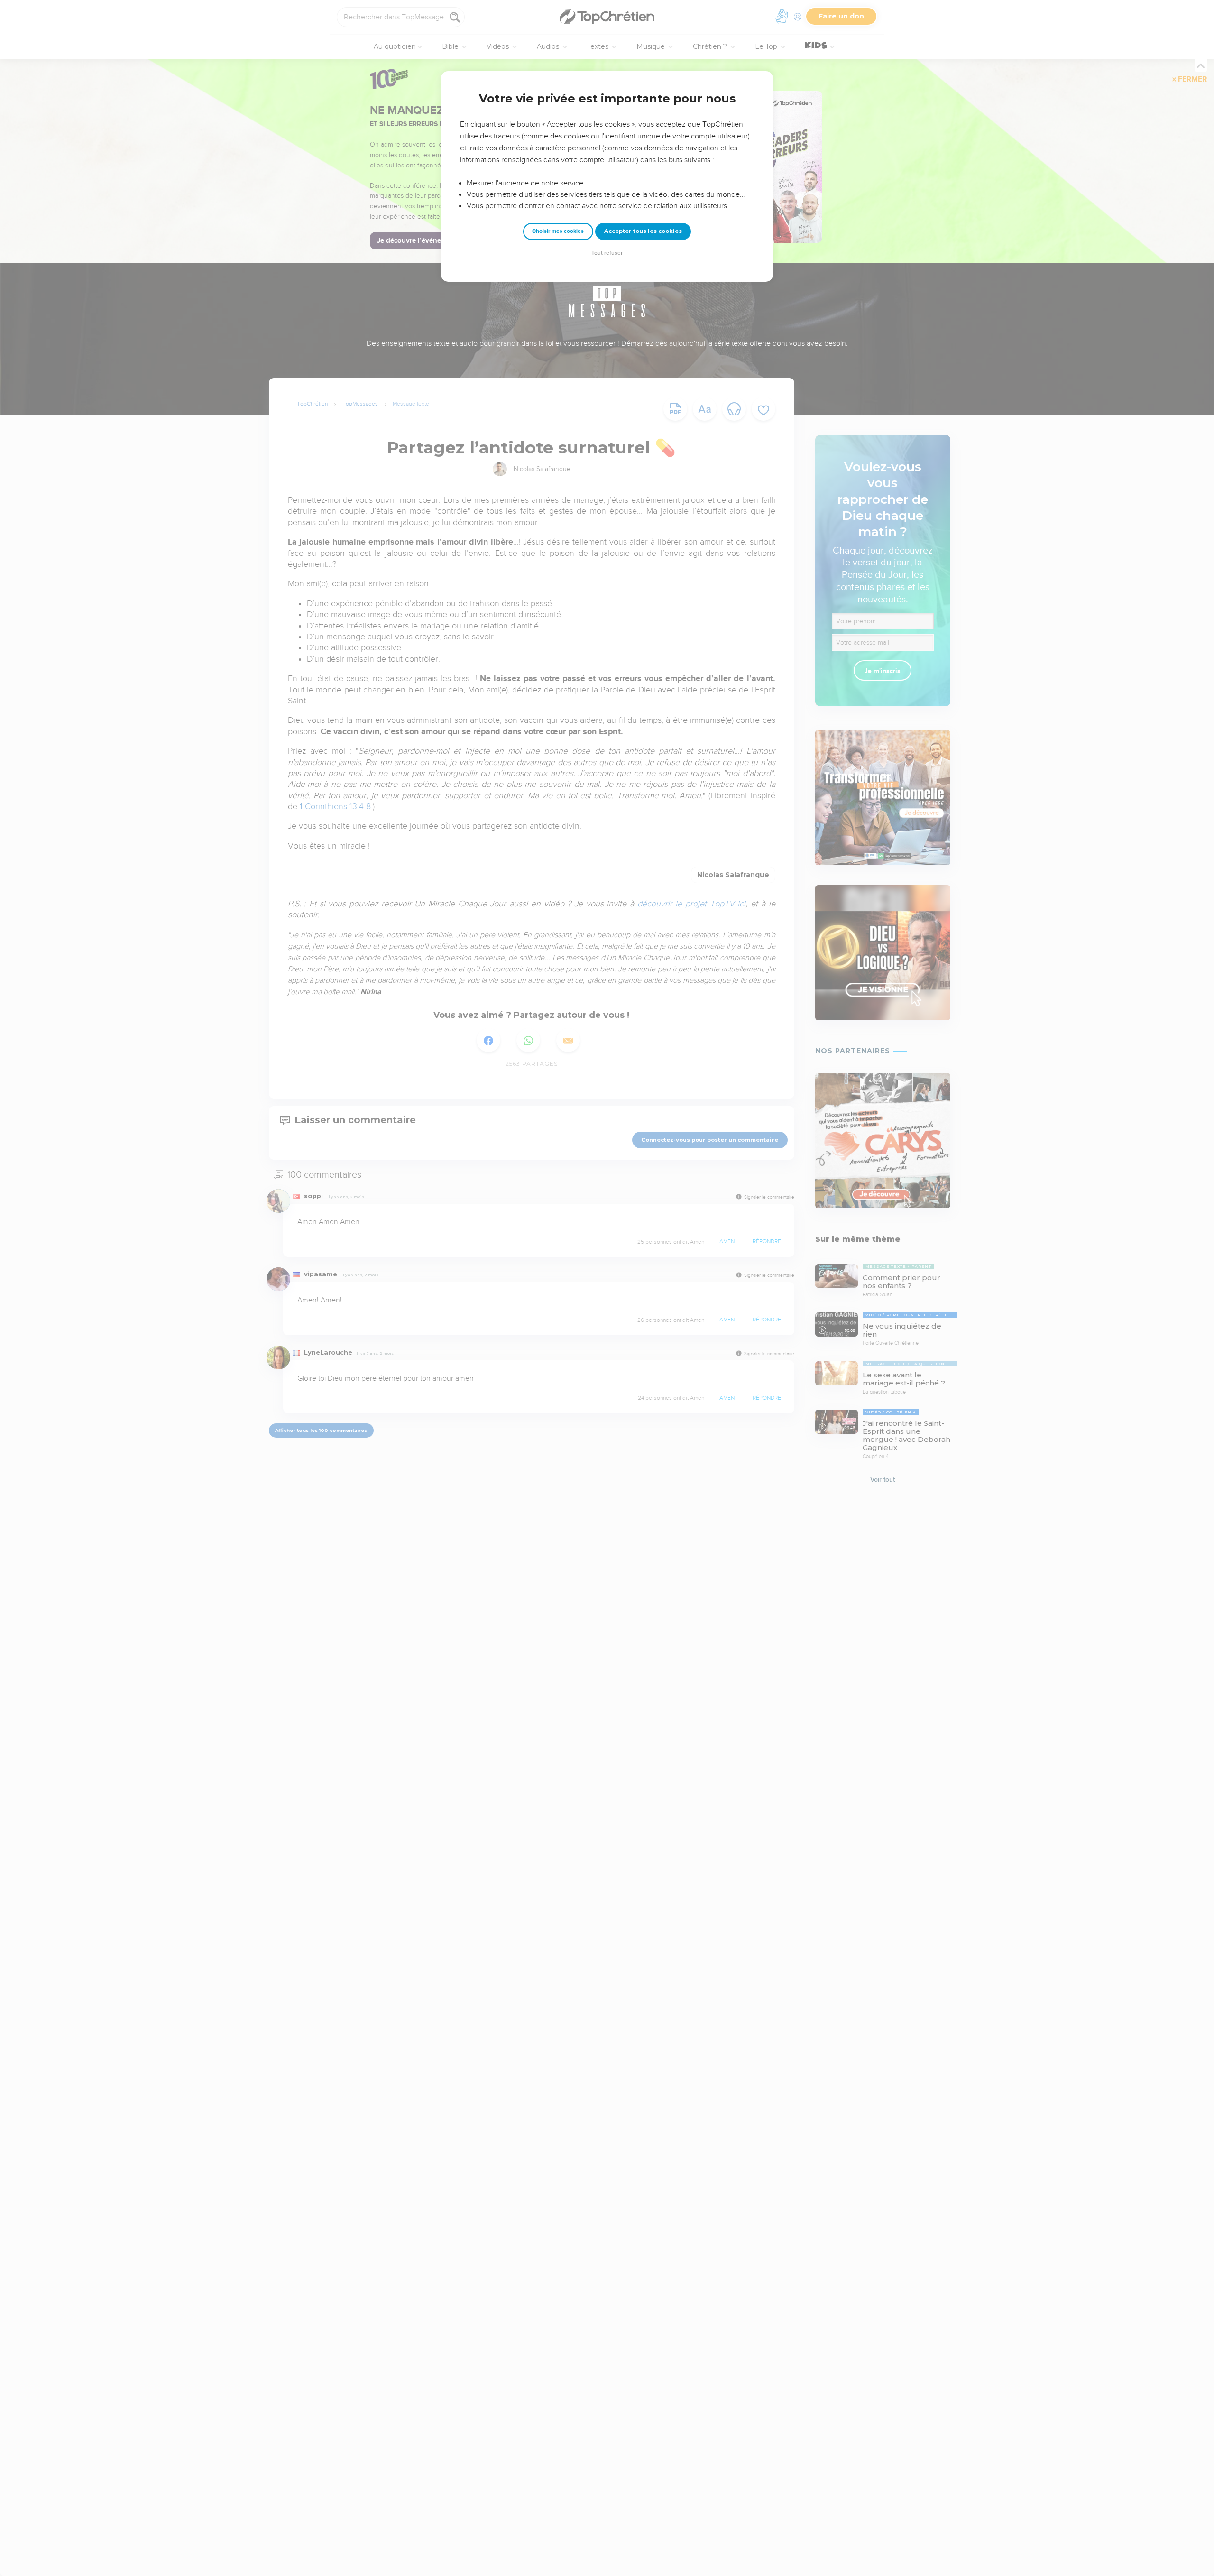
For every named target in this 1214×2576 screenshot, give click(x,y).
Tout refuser (607, 253)
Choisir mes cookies (558, 231)
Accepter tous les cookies (643, 231)
